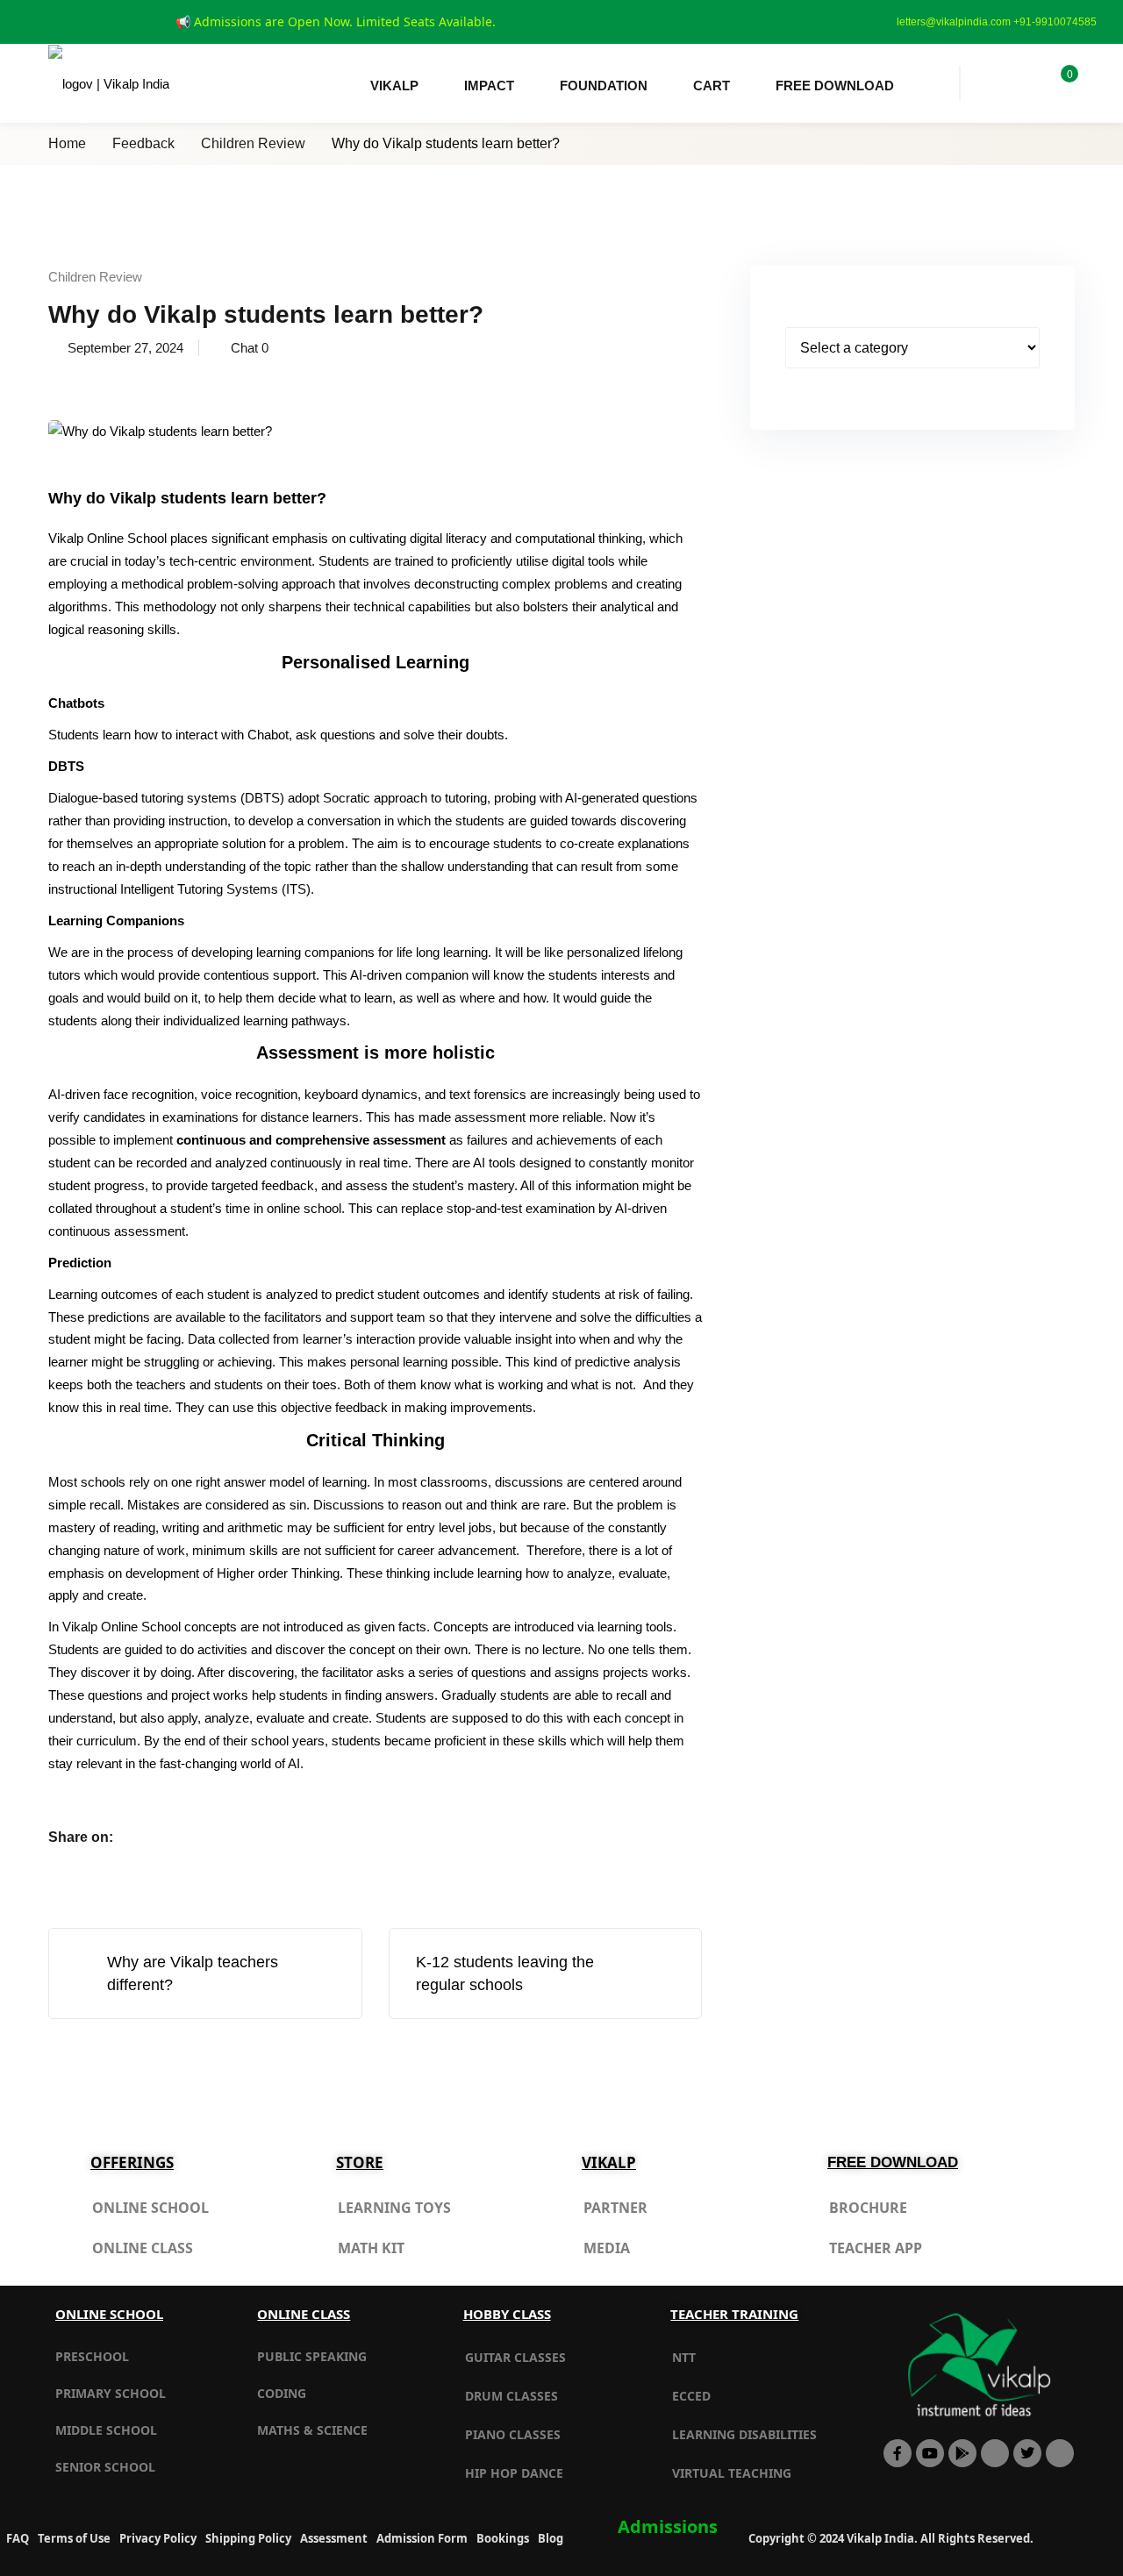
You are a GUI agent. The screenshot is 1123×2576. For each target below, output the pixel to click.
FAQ (18, 2538)
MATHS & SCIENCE (312, 2430)
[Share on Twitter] (175, 1837)
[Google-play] (962, 2453)
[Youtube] (930, 2453)
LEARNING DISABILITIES (744, 2434)
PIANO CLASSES (513, 2434)
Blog (551, 2538)
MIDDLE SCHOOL (106, 2430)
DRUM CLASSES (511, 2396)
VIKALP (394, 86)
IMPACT (489, 86)
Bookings (503, 2538)
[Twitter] (1027, 2453)
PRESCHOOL (92, 2356)
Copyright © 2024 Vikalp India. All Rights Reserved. (891, 2538)
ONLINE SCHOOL (150, 2208)
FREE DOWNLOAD (835, 86)
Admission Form (422, 2538)
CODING (282, 2393)
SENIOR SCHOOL (105, 2467)
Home (67, 143)
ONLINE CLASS (143, 2248)
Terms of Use (74, 2538)
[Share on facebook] (141, 1837)
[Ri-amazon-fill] (995, 2453)
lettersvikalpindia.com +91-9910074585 (997, 22)
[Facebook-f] (898, 2453)
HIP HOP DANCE (514, 2473)
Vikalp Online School (107, 538)
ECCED (691, 2396)
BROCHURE (868, 2208)
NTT (684, 2357)
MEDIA (607, 2248)
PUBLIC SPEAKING (312, 2356)
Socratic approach (375, 798)
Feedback (143, 143)
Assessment (334, 2538)
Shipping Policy (248, 2538)
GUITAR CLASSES (515, 2357)
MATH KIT (371, 2248)
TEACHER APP (876, 2248)
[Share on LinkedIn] (208, 1837)
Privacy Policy (158, 2538)
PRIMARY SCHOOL (111, 2393)
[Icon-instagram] (1060, 2453)
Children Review (253, 143)
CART (712, 86)
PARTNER (615, 2208)
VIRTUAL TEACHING (732, 2473)
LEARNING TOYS (394, 2208)
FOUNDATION (604, 86)
